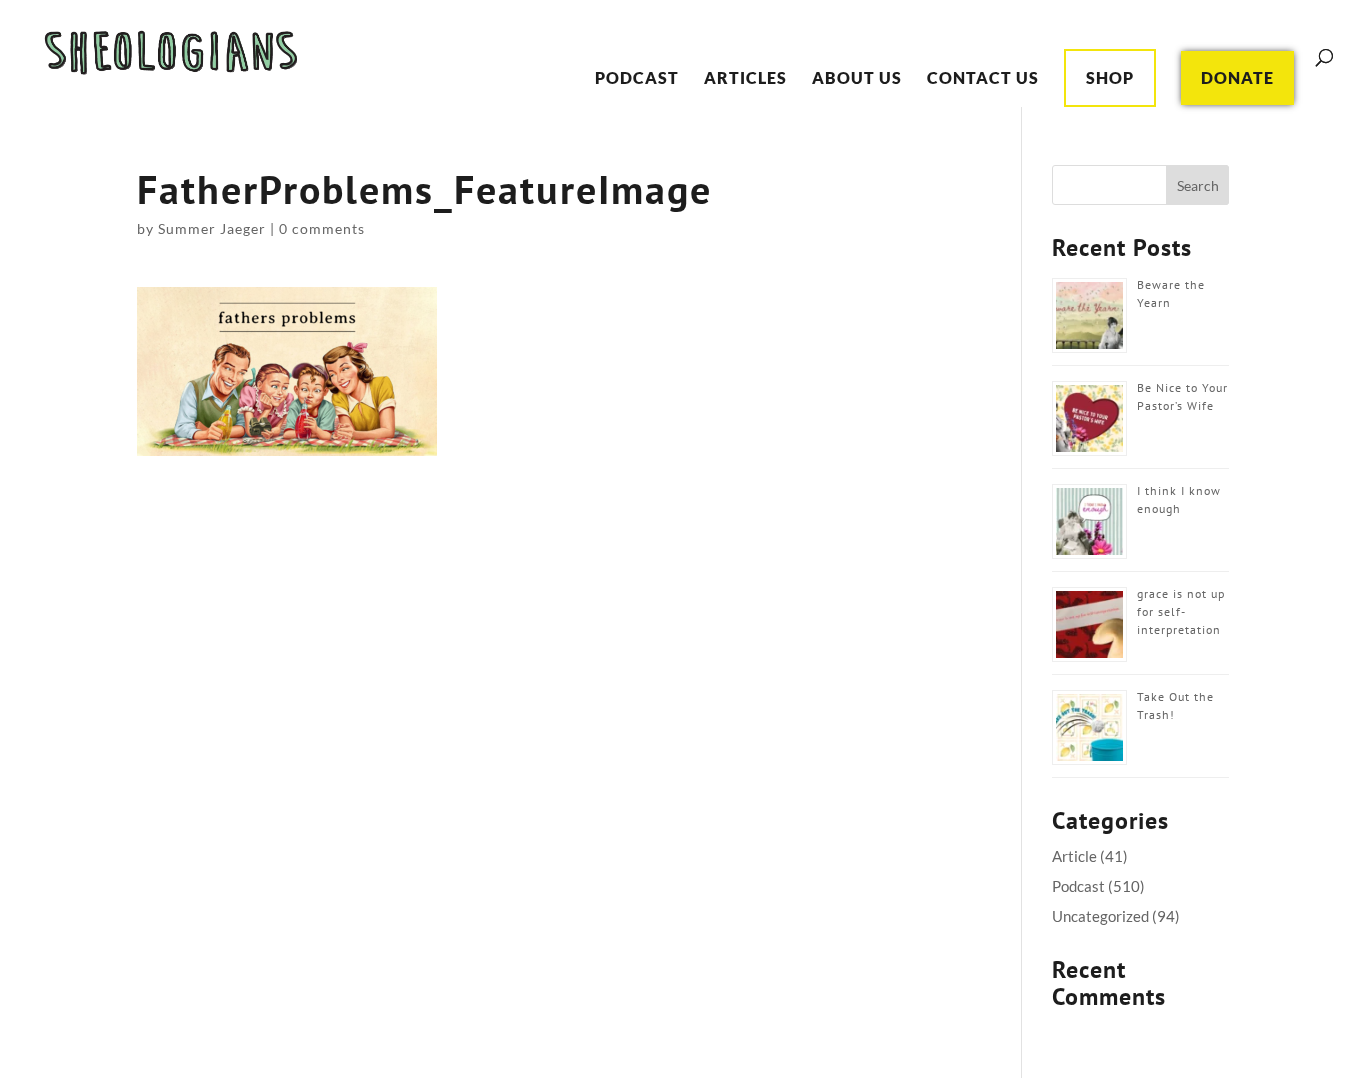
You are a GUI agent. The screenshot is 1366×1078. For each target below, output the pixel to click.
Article (1074, 856)
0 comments (322, 228)
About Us (857, 79)
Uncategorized (1100, 916)
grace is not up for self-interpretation (1181, 611)
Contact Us (983, 79)
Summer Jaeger (212, 228)
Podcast (637, 79)
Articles (745, 79)
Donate (1237, 77)
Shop (1110, 77)
